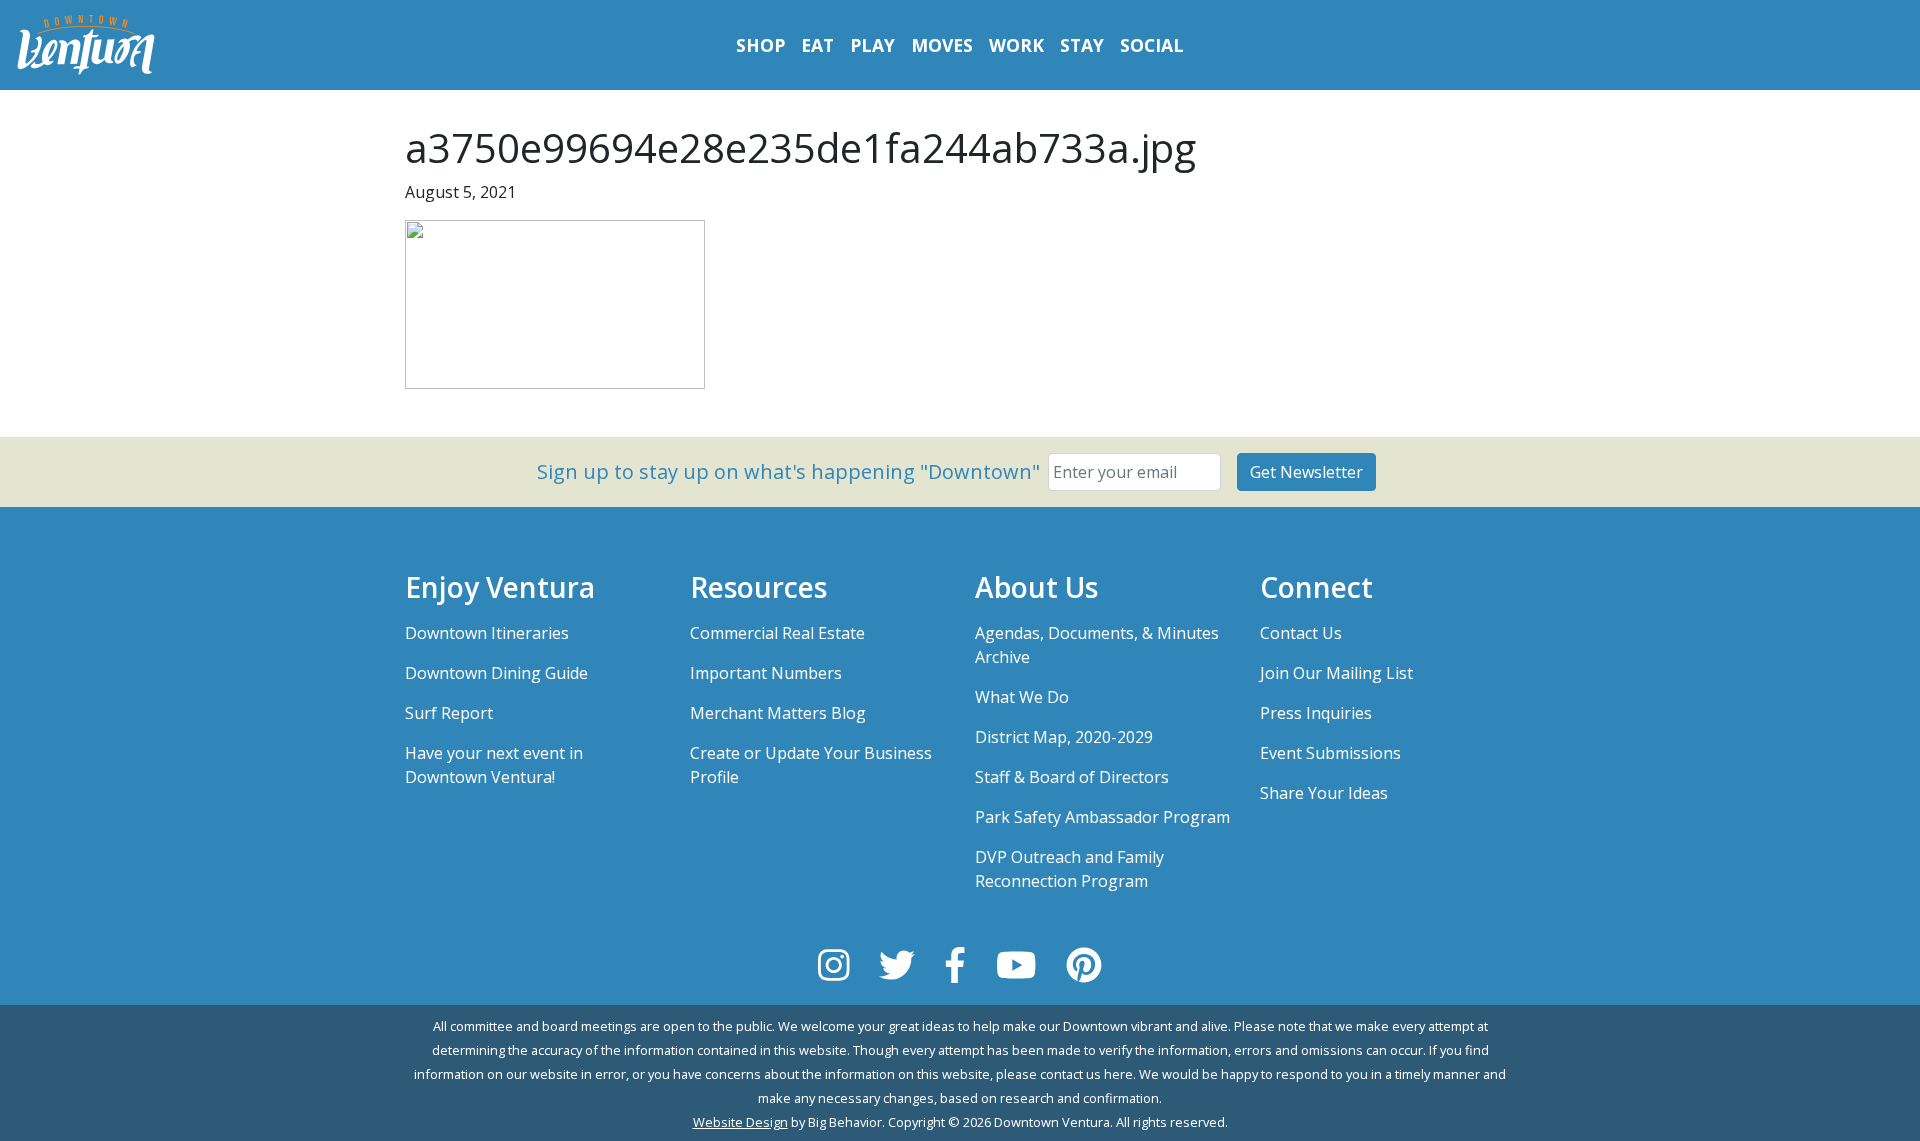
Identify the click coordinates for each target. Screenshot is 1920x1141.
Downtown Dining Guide (496, 673)
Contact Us (1301, 633)
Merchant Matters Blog (778, 713)
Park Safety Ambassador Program (1102, 817)
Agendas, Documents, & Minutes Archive (1097, 645)
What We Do (1022, 697)
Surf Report (449, 713)
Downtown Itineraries (487, 633)
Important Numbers (766, 673)
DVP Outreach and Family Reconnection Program (1069, 869)
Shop (760, 45)
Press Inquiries (1316, 713)
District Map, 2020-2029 (1064, 737)
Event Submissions (1330, 753)
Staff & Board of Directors (1072, 777)
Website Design (740, 1122)
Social (1152, 45)
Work (1016, 45)
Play (872, 45)
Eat (817, 45)
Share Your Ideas (1324, 793)
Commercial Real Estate (777, 633)
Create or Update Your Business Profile (811, 765)
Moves (942, 45)
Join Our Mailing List (1336, 673)
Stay (1082, 45)
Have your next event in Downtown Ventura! (494, 765)
